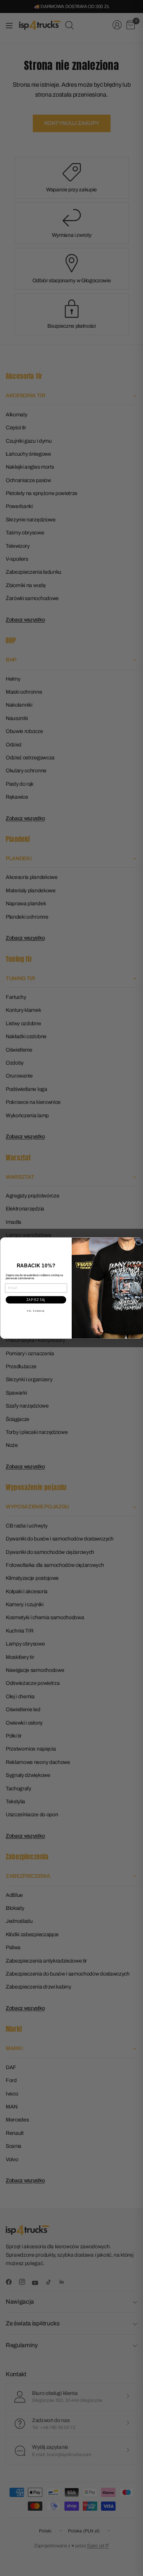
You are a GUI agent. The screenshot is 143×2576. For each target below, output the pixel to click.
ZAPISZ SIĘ (36, 1300)
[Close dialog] (138, 1242)
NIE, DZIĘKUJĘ (36, 1310)
